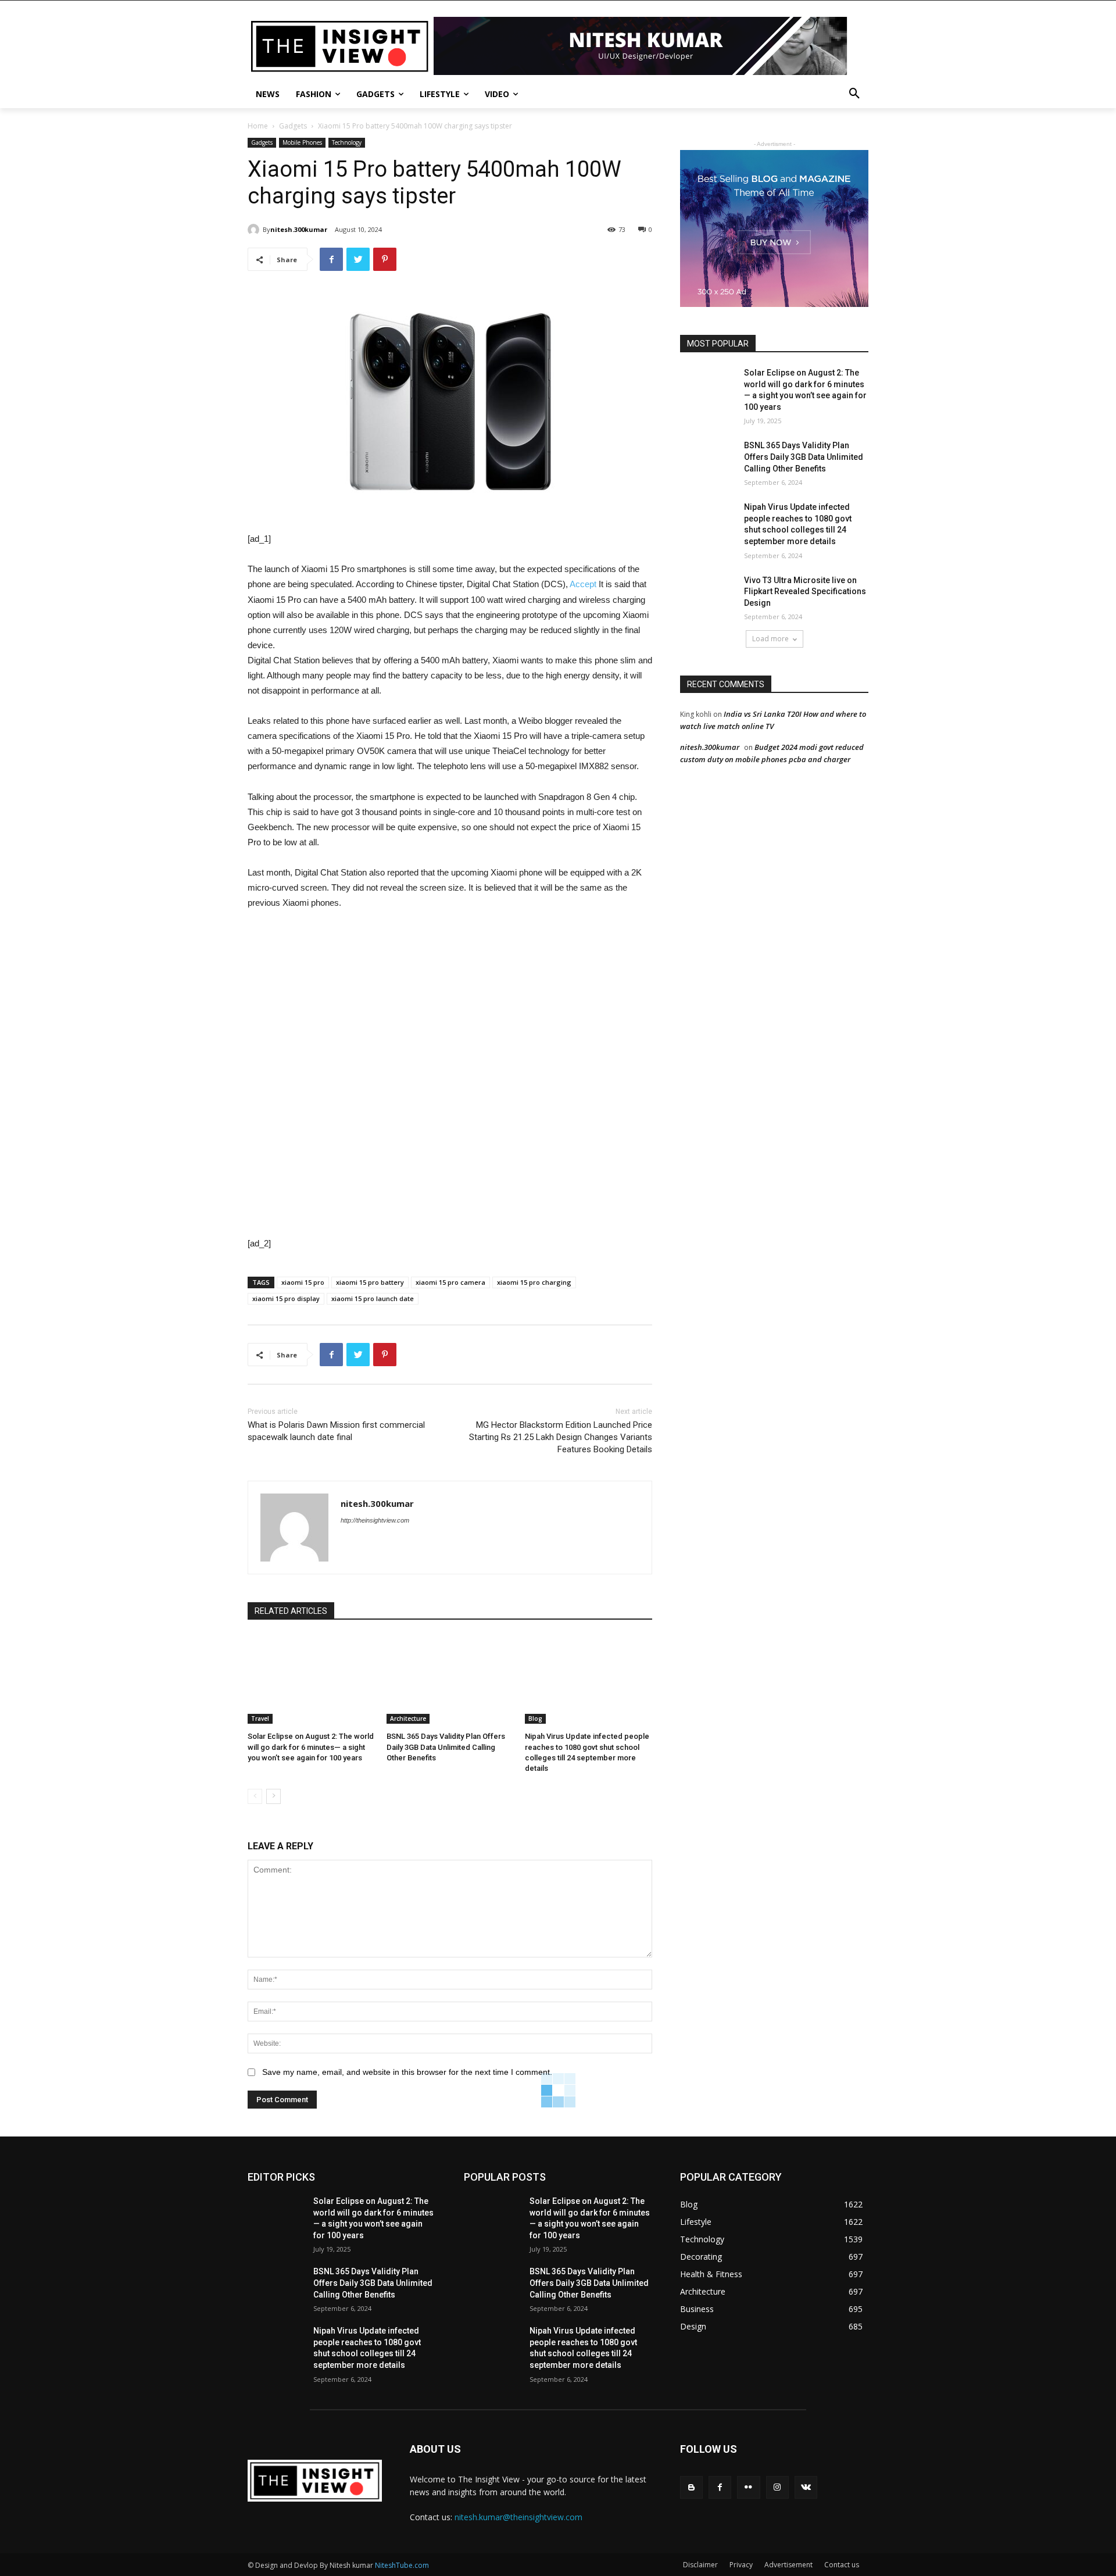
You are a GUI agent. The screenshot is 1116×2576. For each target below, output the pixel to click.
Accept (583, 584)
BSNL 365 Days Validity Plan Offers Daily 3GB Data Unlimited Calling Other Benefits (446, 1747)
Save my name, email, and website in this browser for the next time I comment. (407, 2072)
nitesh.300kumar (299, 229)
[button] (854, 94)
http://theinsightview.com (375, 1520)
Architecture (408, 1718)
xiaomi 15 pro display (286, 1298)
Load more (770, 639)
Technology (347, 142)
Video (497, 94)
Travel (260, 1718)
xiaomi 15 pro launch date (373, 1298)
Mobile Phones (302, 142)
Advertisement (788, 2565)
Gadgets (375, 94)
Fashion (314, 94)
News (268, 94)
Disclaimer (700, 2565)
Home (258, 126)
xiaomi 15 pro (303, 1282)
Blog (535, 1718)
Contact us (842, 2565)
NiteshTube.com (402, 2565)
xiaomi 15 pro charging (534, 1282)
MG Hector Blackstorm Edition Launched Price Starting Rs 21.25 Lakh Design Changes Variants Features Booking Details (561, 1437)
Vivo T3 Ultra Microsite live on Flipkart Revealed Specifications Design (805, 592)
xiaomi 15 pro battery (370, 1282)
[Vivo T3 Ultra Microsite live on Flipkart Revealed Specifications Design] (708, 595)
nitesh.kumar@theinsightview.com (518, 2517)
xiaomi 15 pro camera (450, 1282)
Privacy (741, 2565)
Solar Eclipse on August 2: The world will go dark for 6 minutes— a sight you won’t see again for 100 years (311, 1747)
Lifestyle (440, 94)
